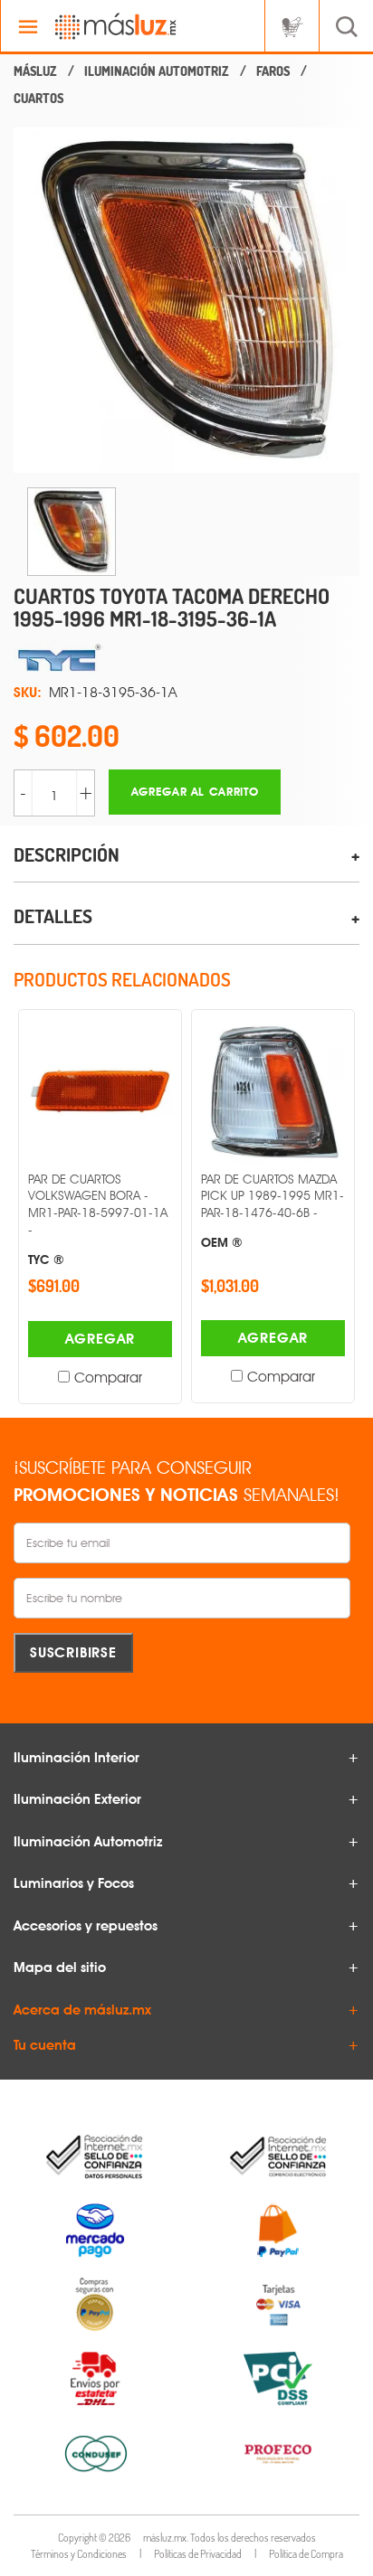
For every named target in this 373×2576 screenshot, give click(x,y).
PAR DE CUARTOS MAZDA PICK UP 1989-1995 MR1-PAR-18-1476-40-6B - (273, 1211)
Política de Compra (306, 2554)
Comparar (108, 1378)
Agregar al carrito (195, 792)
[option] (186, 300)
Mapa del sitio (60, 1967)
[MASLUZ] (35, 71)
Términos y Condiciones (79, 2554)
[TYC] (186, 658)
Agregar (100, 1339)
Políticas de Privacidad (198, 2554)
